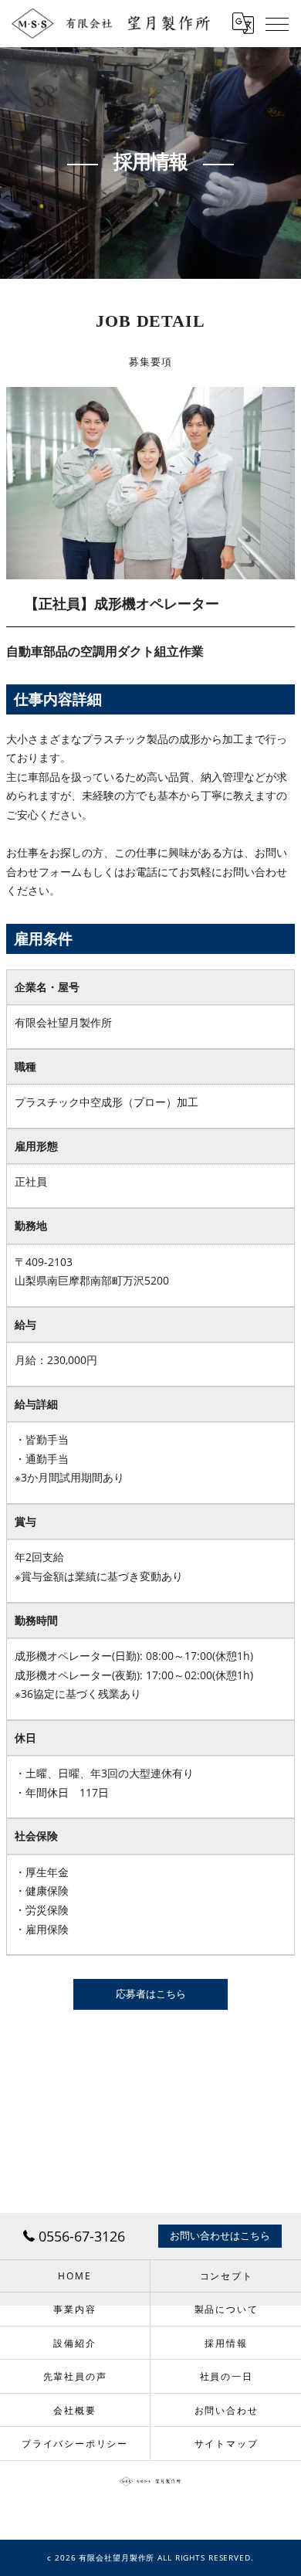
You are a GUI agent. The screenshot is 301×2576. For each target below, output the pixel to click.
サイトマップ (227, 2443)
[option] (150, 484)
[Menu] (277, 23)
